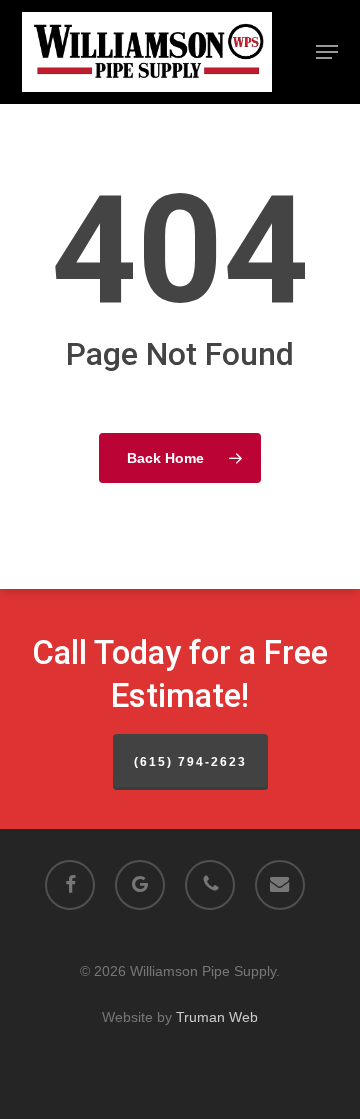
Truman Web (217, 1017)
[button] (327, 52)
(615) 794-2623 (190, 762)
